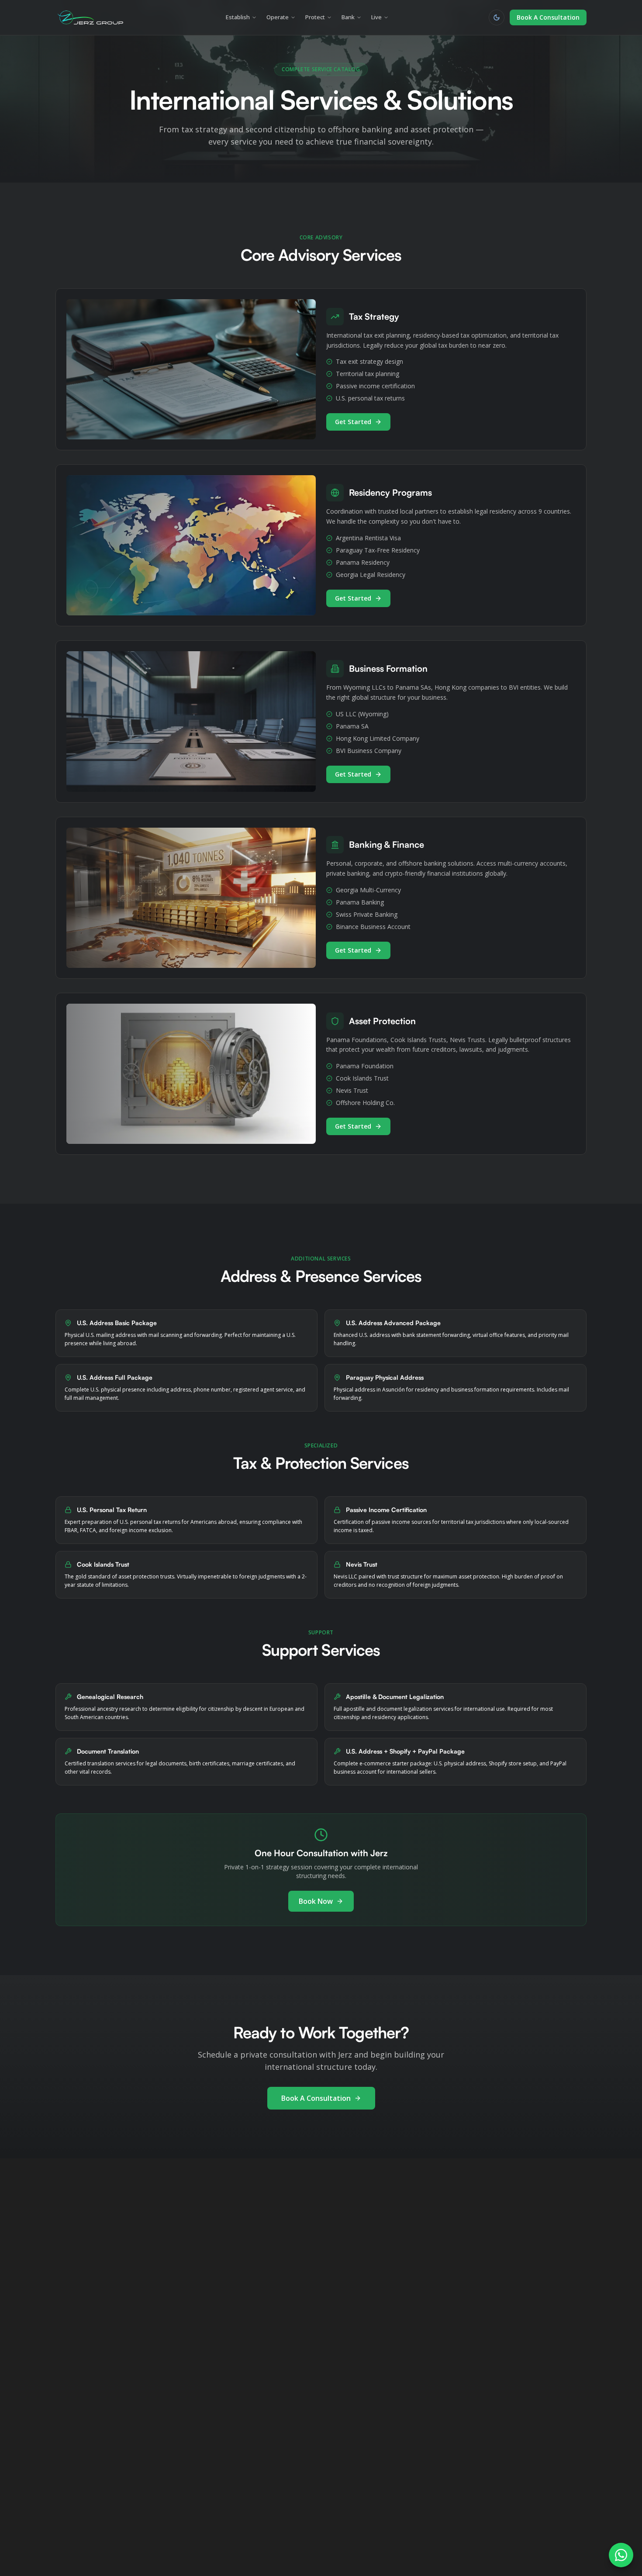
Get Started (353, 422)
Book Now (316, 1901)
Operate (278, 17)
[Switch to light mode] (497, 17)
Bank (348, 17)
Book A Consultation (548, 17)
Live (376, 17)
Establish (238, 17)
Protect (315, 17)
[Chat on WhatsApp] (621, 2555)
